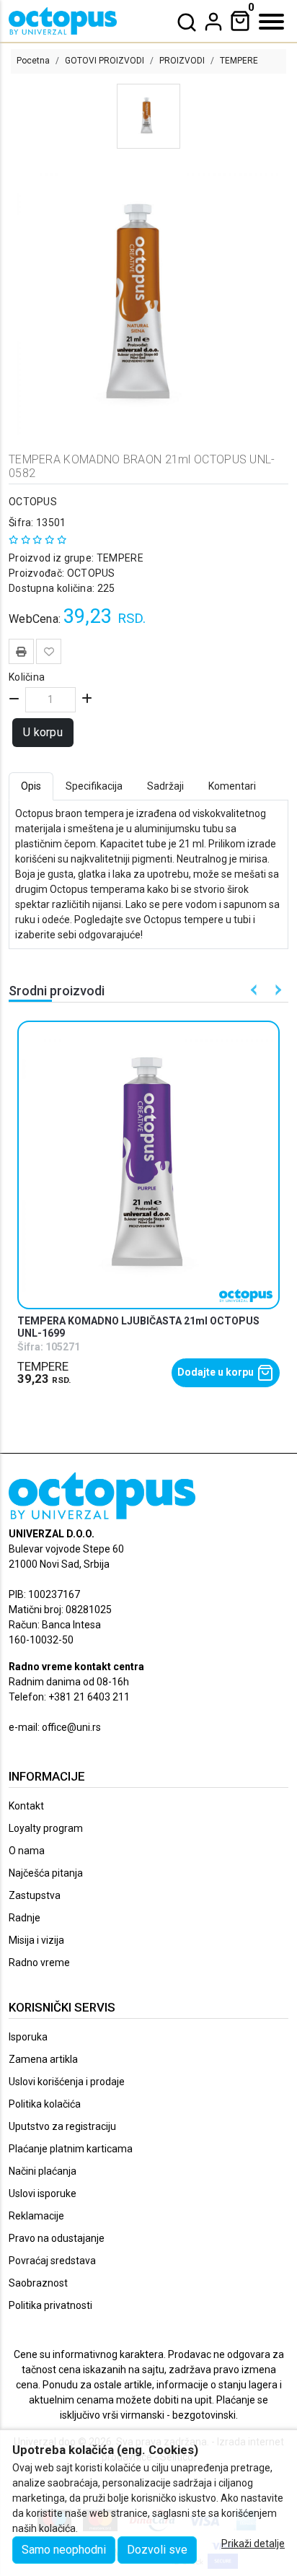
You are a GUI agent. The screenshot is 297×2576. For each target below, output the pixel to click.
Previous (254, 990)
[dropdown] (213, 22)
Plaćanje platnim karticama (71, 2149)
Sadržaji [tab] (165, 786)
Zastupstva (35, 1895)
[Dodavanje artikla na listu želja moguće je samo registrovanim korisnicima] (49, 651)
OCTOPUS (33, 502)
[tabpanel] (148, 874)
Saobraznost (38, 2283)
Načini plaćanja (43, 2171)
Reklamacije (36, 2216)
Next (276, 990)
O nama (27, 1851)
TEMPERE (239, 61)
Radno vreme (39, 1962)
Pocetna (33, 61)
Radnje (25, 1918)
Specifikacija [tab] (94, 786)
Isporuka (28, 2037)
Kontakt (26, 1806)
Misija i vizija (36, 1940)
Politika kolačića (45, 2104)
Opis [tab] (31, 786)
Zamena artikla (43, 2059)
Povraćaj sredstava (52, 2261)
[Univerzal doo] (63, 21)
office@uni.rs (71, 1727)
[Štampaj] (21, 650)
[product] (149, 1165)
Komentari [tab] (232, 786)
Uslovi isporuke (43, 2193)
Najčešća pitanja (46, 1873)
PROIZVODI (182, 61)
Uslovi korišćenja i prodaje (67, 2082)
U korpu (43, 732)
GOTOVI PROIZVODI (105, 61)
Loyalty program (46, 1828)
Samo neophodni (64, 2550)
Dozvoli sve (157, 2550)
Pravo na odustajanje (57, 2238)
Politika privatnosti (50, 2305)
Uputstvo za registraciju (62, 2126)
